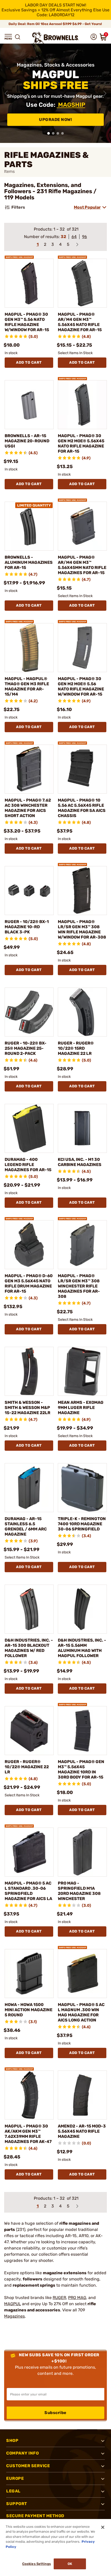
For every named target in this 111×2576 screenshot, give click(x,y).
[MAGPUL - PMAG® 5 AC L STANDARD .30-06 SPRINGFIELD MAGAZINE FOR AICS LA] (29, 1852)
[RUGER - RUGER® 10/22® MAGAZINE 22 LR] (29, 1731)
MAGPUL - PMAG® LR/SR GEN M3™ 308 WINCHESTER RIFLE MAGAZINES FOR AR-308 (79, 1286)
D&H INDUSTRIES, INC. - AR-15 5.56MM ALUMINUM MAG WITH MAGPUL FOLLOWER (82, 1648)
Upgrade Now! (55, 120)
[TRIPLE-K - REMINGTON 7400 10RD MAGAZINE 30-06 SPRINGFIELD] (82, 1488)
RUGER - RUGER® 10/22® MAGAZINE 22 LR (27, 1767)
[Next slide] (105, 93)
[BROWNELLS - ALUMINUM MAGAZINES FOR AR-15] (29, 526)
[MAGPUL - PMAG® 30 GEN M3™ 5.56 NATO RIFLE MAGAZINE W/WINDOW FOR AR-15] (29, 283)
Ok (70, 2564)
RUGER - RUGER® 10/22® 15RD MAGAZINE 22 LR (76, 1048)
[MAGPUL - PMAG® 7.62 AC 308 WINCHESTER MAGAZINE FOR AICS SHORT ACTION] (29, 769)
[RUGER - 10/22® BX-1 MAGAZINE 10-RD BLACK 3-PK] (29, 891)
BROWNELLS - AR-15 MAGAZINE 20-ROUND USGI (27, 441)
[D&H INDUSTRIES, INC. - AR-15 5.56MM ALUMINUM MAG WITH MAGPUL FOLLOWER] (82, 1609)
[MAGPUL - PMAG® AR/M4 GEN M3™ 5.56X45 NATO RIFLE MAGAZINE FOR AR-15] (82, 283)
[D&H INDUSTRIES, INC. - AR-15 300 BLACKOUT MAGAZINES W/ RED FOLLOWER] (29, 1609)
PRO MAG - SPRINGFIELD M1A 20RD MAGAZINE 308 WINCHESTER (79, 1891)
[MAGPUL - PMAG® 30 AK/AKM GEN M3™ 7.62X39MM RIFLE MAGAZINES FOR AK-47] (29, 2095)
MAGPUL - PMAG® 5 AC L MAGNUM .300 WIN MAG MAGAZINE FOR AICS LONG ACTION (81, 2012)
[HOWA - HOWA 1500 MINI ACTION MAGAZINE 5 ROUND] (29, 1974)
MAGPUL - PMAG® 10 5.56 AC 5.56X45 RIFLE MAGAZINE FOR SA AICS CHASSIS (82, 808)
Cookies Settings (37, 2564)
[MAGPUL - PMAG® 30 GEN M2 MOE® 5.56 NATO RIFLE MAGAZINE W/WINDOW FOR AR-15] (82, 648)
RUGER (59, 2298)
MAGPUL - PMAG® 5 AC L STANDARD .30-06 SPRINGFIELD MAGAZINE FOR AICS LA (28, 1891)
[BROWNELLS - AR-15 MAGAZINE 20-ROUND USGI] (29, 405)
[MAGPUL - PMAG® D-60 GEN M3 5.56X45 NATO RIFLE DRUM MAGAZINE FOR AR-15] (29, 1245)
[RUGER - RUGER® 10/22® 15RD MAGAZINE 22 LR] (82, 1012)
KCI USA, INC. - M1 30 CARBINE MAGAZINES (80, 1162)
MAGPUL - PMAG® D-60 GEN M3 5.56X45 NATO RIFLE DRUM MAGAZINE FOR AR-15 (29, 1283)
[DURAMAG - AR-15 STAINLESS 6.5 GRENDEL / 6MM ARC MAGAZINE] (29, 1488)
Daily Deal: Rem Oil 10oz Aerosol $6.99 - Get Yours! (56, 24)
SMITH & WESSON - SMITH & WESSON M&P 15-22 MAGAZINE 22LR (27, 1408)
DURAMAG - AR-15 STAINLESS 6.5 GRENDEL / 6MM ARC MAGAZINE (26, 1526)
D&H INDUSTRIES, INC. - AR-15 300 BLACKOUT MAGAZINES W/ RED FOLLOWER (29, 1648)
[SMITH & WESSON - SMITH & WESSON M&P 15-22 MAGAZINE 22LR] (29, 1371)
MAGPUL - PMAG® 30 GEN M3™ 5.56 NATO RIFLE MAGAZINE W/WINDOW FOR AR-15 (27, 322)
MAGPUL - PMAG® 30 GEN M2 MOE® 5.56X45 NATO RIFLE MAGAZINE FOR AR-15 (81, 443)
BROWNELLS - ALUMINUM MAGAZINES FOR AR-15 (29, 562)
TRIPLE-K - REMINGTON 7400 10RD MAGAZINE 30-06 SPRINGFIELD (82, 1524)
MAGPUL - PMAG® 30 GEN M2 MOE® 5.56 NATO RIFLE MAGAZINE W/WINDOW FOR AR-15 (81, 686)
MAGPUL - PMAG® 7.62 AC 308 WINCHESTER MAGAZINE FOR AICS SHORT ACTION (28, 808)
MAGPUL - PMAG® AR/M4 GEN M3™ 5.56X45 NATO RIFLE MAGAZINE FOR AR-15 (80, 322)
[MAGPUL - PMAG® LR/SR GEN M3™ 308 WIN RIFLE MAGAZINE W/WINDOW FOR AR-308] (82, 891)
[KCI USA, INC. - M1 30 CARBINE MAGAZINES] (82, 1128)
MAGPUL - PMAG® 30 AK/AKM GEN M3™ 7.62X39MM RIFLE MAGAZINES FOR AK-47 (28, 2134)
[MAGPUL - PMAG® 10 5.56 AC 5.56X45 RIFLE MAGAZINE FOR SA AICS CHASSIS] (82, 769)
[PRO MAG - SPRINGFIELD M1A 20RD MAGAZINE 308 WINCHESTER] (82, 1852)
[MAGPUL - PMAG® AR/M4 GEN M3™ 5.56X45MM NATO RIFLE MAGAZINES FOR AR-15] (82, 526)
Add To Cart (29, 362)
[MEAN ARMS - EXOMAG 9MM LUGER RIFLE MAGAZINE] (82, 1371)
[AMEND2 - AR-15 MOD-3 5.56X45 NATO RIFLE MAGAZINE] (82, 2095)
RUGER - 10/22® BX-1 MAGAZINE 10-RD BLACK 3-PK (27, 927)
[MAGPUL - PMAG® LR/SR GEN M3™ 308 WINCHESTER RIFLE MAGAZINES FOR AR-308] (82, 1245)
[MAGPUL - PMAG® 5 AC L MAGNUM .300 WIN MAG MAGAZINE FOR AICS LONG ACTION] (82, 1974)
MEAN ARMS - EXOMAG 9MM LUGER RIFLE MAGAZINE (81, 1408)
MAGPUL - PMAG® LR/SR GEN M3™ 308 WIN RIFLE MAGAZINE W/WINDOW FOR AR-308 (82, 929)
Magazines (14, 2316)
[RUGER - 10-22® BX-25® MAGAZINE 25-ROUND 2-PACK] (29, 1012)
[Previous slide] (6, 93)
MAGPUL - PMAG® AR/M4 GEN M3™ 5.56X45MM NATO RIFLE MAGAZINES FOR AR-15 (82, 565)
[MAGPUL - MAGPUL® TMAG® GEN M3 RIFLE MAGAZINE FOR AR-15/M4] (29, 648)
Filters (18, 207)
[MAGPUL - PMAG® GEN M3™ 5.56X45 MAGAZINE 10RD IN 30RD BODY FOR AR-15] (82, 1731)
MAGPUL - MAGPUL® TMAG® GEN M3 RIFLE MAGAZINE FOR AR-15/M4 (27, 686)
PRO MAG (77, 2298)
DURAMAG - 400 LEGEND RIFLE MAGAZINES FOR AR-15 (28, 1165)
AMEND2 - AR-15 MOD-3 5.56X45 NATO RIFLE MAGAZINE (82, 2131)
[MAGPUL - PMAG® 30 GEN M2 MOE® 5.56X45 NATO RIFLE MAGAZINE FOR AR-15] (82, 405)
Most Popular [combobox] (87, 207)
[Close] (103, 2527)
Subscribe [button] (55, 2413)
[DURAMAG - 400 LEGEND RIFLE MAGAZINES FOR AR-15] (29, 1128)
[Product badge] (19, 256)
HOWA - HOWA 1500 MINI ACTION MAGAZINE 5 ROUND (29, 2010)
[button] (8, 37)
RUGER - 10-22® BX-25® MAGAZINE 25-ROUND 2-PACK (26, 1048)
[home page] (55, 38)
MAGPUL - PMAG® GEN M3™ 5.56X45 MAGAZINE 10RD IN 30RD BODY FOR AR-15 (81, 1769)
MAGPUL (13, 2304)
